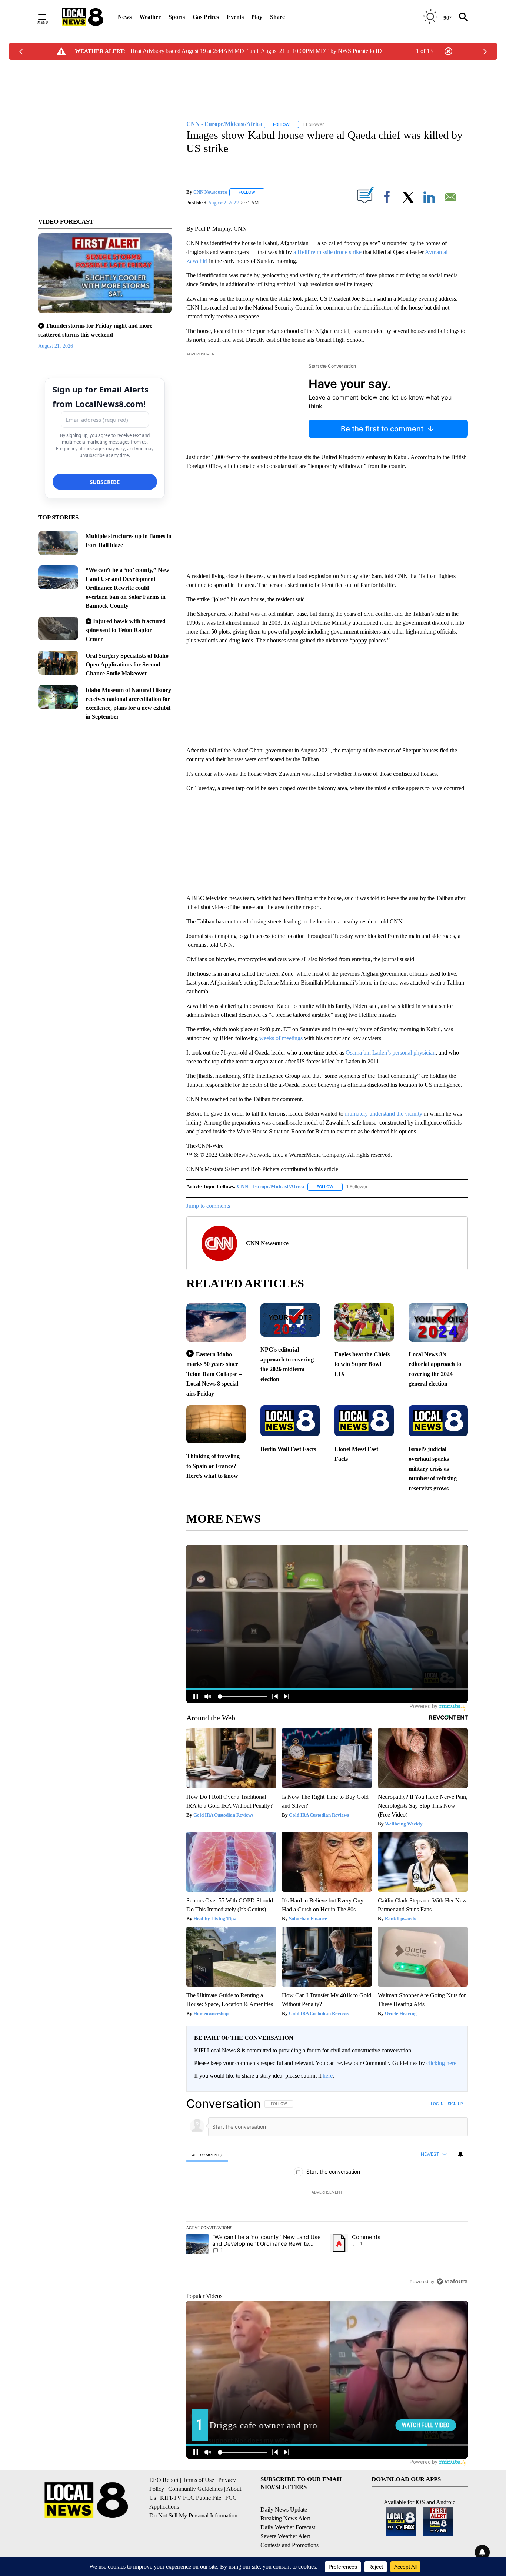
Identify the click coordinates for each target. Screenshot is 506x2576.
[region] (327, 2192)
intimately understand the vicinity (384, 1114)
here (328, 2076)
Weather (150, 17)
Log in (437, 2104)
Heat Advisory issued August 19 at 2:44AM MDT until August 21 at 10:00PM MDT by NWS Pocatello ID (256, 51)
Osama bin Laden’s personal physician (391, 1053)
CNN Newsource (210, 192)
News (125, 17)
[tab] (207, 2155)
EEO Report (164, 2480)
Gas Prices (206, 17)
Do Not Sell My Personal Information (193, 2515)
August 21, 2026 (56, 346)
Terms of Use (198, 2480)
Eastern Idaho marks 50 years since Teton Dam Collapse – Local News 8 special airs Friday (214, 1374)
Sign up (455, 2104)
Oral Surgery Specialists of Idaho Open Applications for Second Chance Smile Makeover (127, 664)
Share (277, 17)
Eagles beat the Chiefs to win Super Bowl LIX (362, 1364)
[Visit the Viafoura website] (452, 2281)
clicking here (441, 2063)
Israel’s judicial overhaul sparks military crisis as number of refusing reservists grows (433, 1469)
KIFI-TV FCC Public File (191, 2498)
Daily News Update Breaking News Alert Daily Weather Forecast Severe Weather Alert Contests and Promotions (289, 2527)
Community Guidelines (195, 2489)
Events (235, 17)
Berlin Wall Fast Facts (288, 1449)
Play (257, 17)
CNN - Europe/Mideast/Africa (271, 1187)
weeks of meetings (281, 1038)
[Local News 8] (83, 17)
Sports (177, 17)
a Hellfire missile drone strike (327, 252)
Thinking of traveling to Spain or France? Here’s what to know (213, 1466)
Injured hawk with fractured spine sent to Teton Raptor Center (126, 630)
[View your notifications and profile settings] (460, 2154)
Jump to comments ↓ (210, 1206)
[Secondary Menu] (48, 17)
